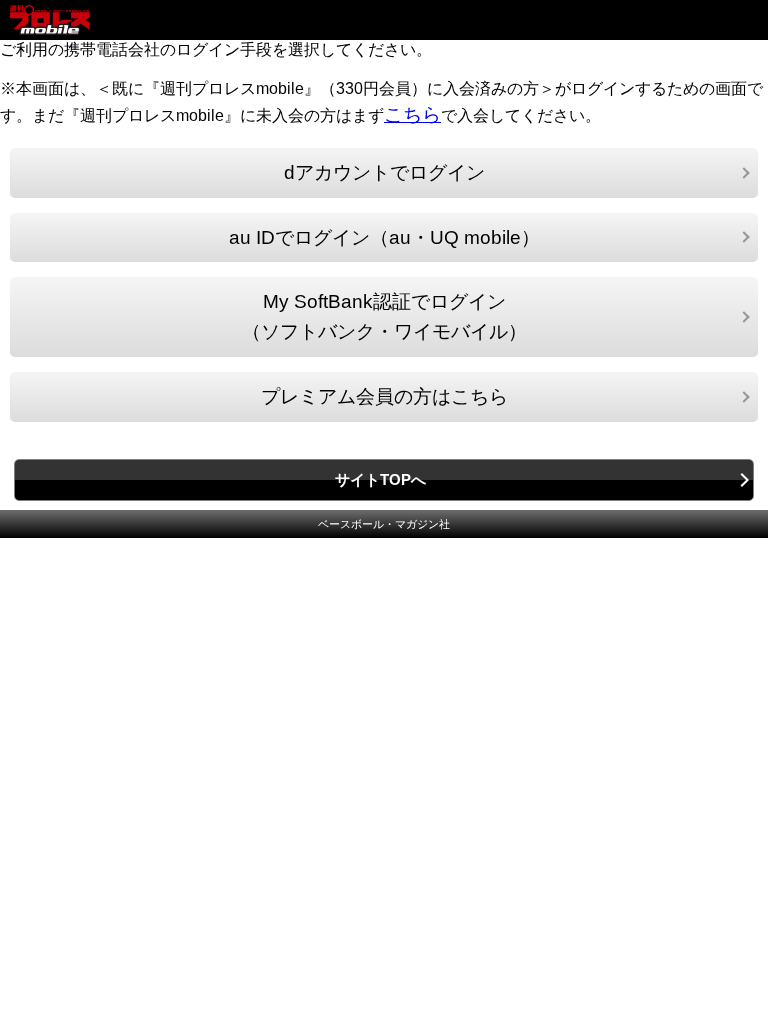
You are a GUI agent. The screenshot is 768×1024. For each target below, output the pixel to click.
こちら (412, 114)
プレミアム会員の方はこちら (384, 396)
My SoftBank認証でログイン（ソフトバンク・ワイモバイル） (384, 316)
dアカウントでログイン (384, 172)
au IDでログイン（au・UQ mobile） (384, 237)
